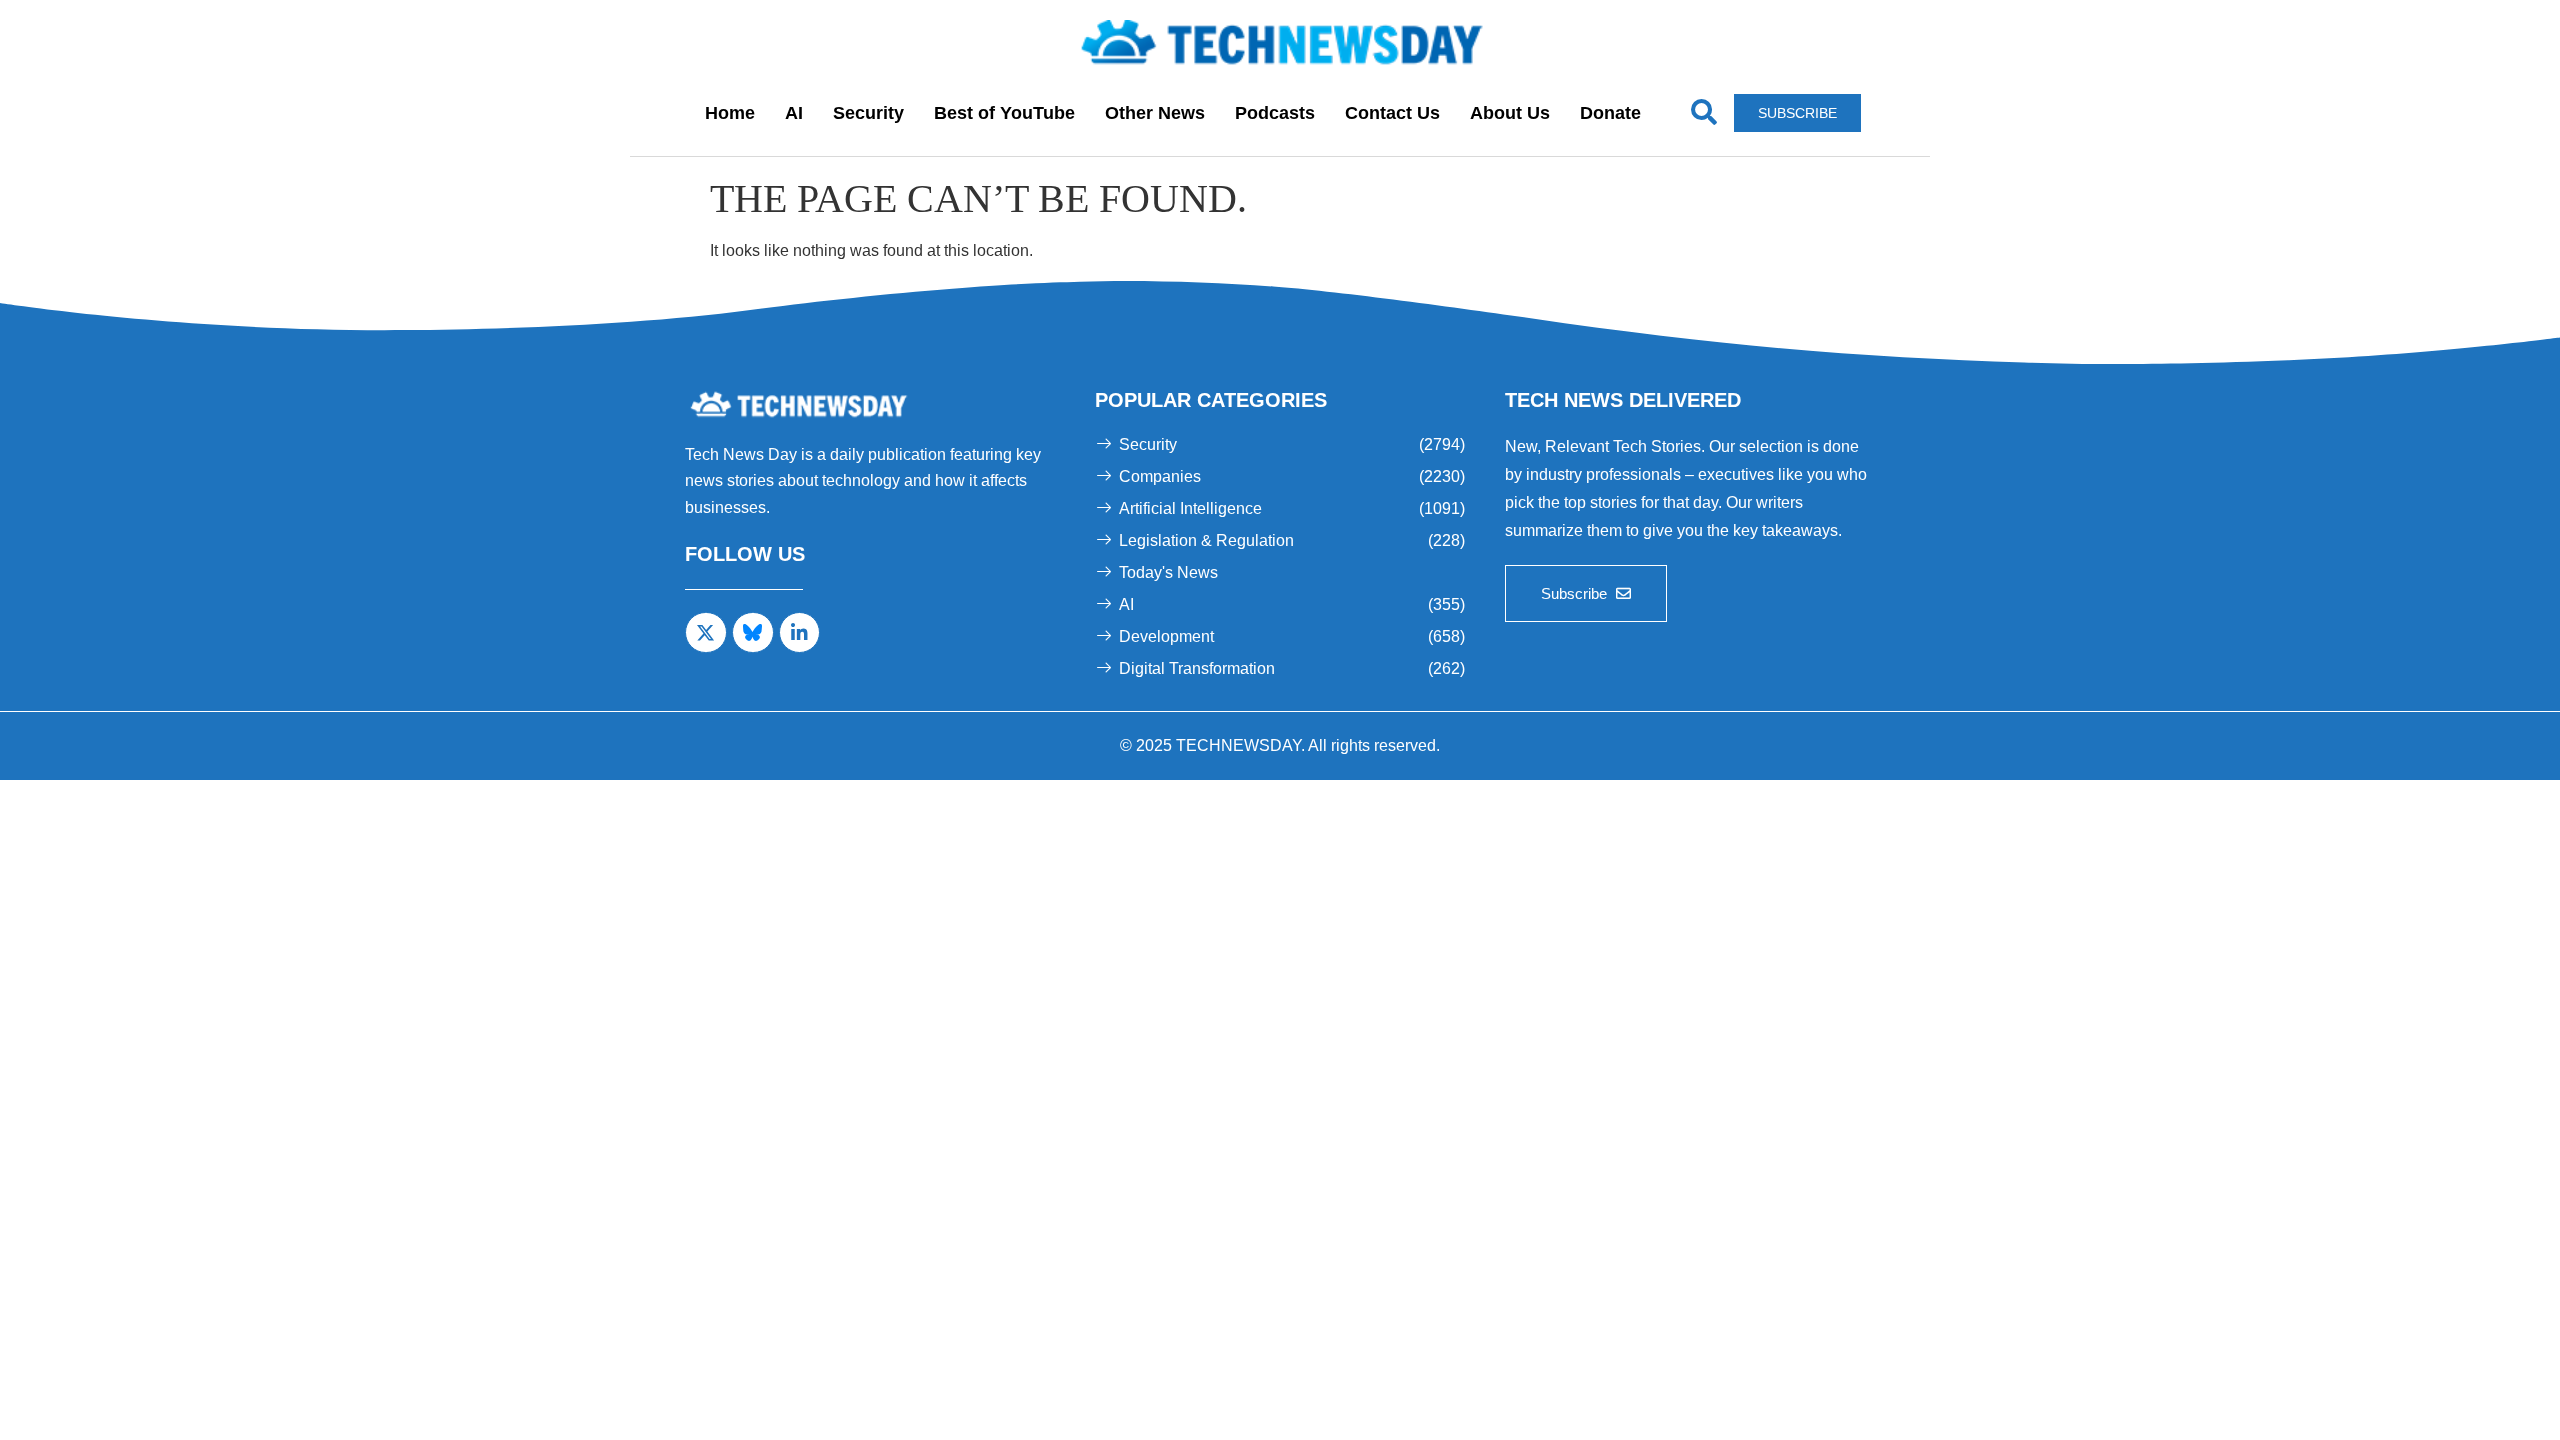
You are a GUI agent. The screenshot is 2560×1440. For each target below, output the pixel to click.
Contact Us (1392, 113)
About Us (1510, 113)
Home (730, 113)
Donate (1610, 113)
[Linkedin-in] (800, 633)
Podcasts (1275, 113)
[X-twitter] (706, 633)
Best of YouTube (1004, 113)
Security (868, 113)
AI (794, 113)
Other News (1155, 113)
